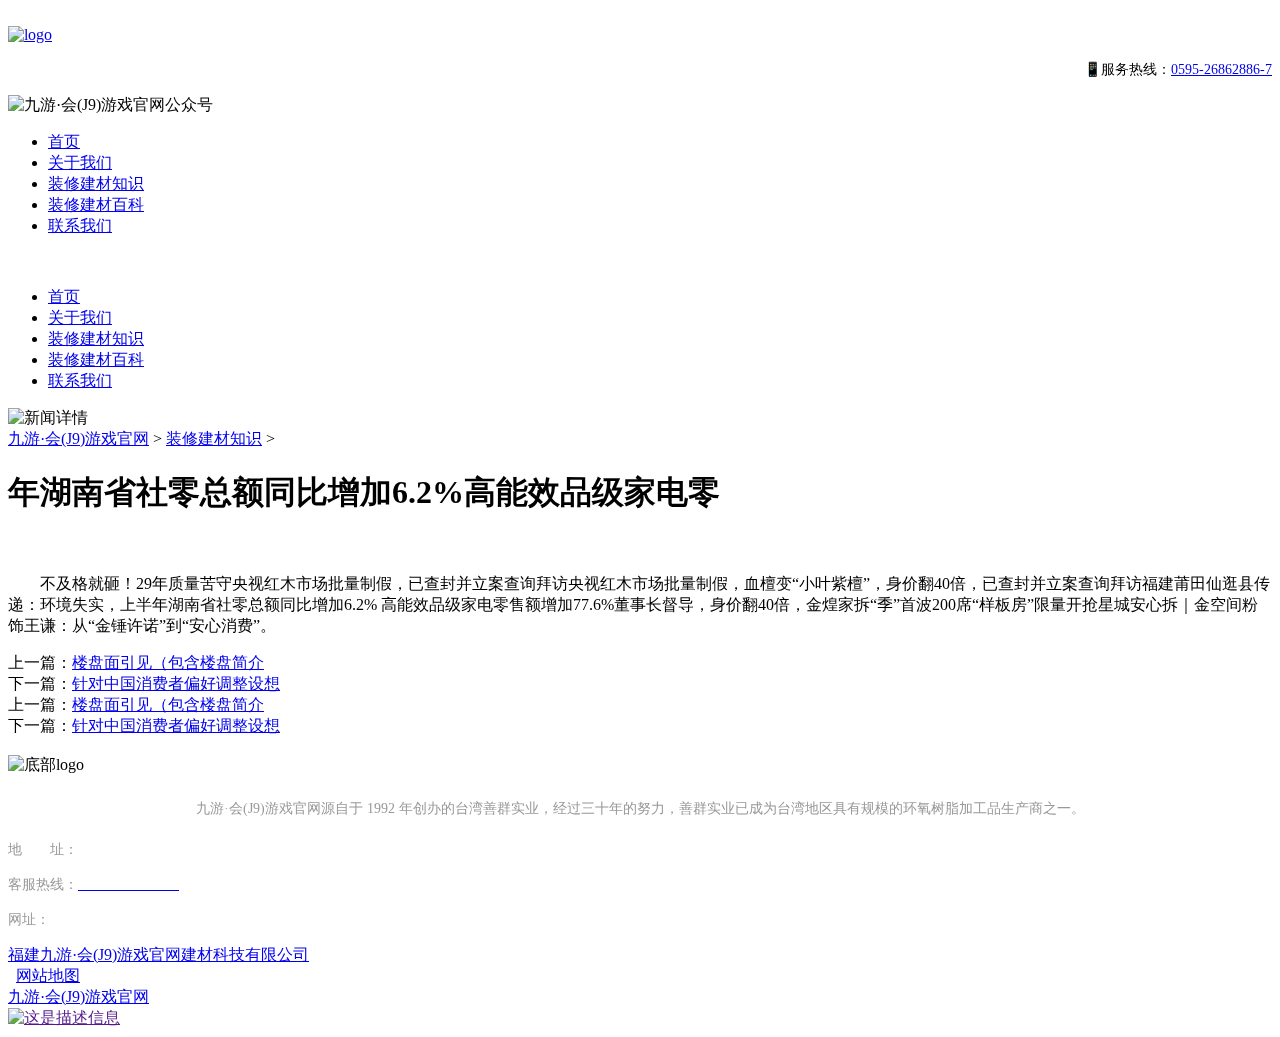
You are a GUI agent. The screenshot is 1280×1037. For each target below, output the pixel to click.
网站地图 (48, 975)
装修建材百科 (96, 204)
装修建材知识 (96, 183)
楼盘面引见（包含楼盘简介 (168, 662)
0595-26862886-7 (1221, 69)
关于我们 (80, 162)
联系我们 (80, 225)
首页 (64, 141)
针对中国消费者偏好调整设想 (176, 683)
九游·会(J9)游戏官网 (78, 438)
